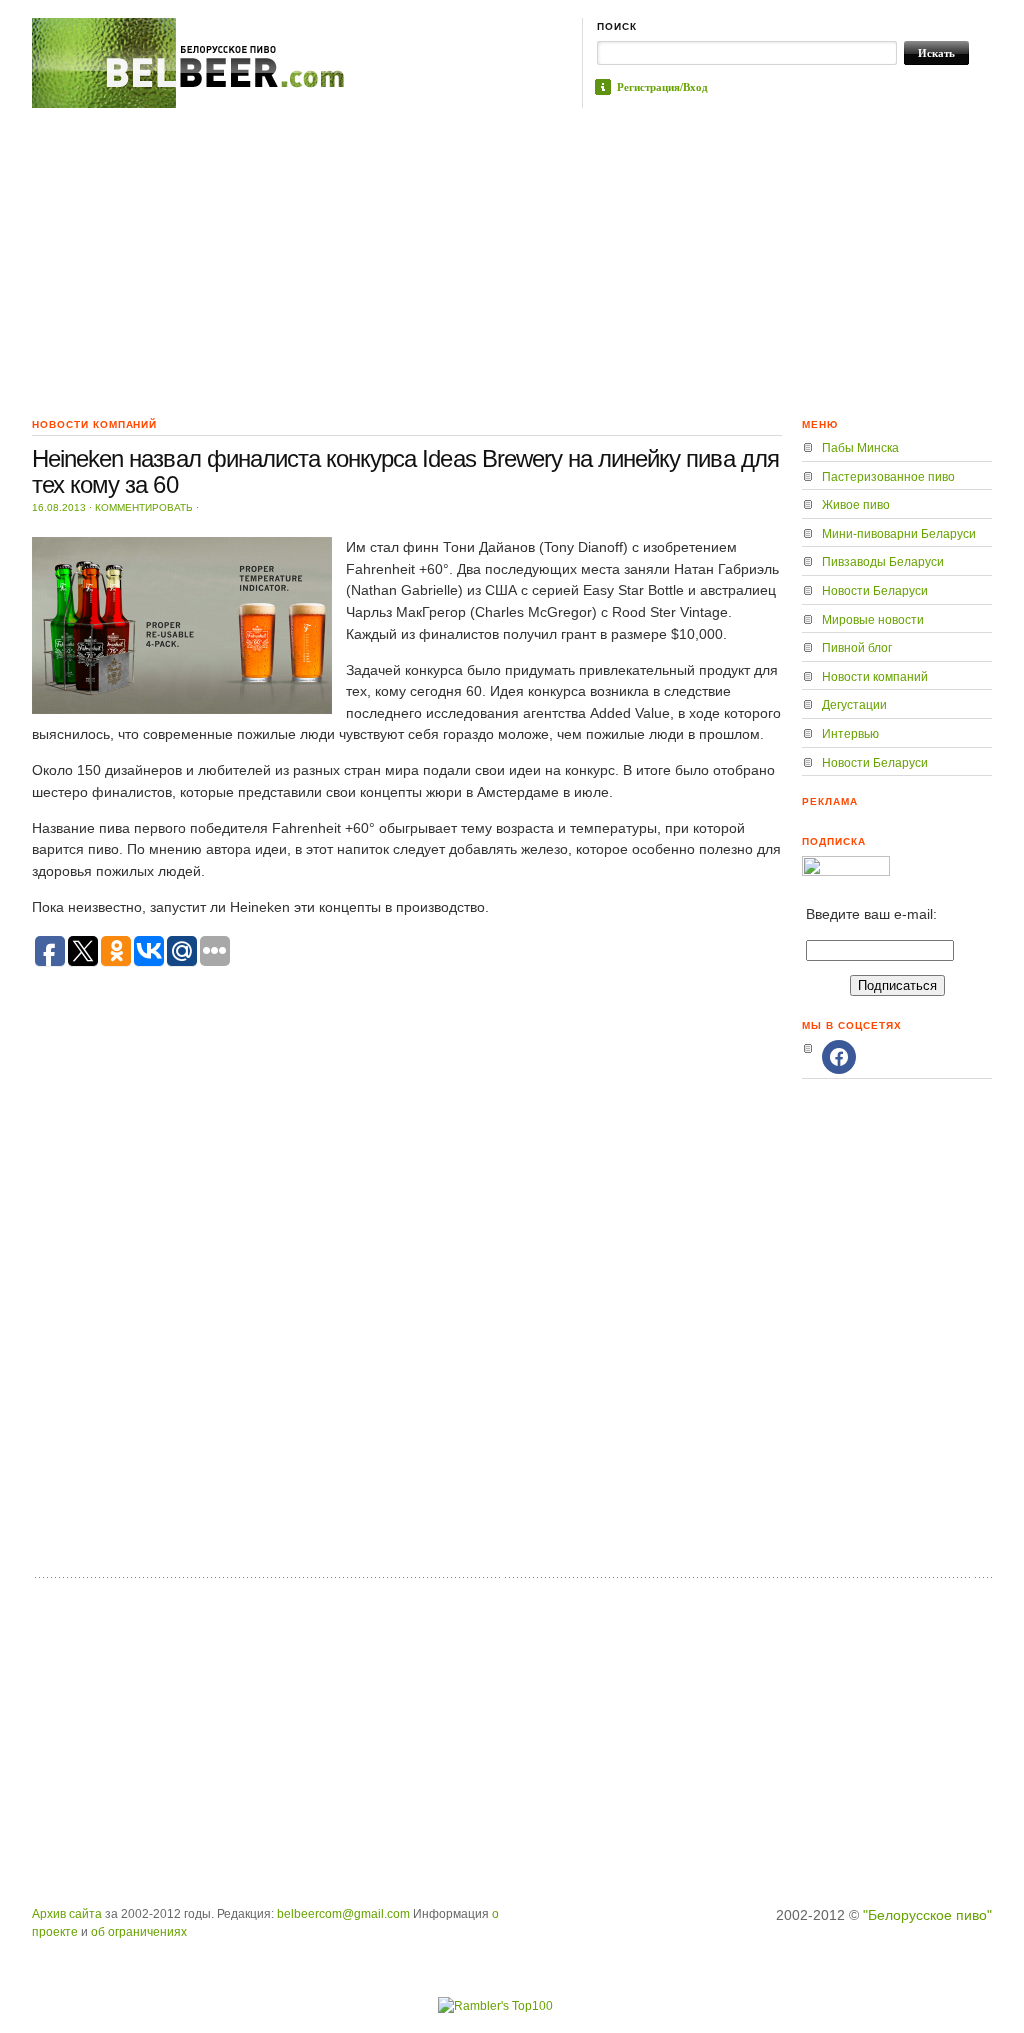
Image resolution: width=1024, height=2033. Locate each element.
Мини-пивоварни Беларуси (899, 534)
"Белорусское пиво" (927, 1915)
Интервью (850, 734)
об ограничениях (139, 1932)
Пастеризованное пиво (888, 477)
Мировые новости (873, 620)
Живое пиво (856, 505)
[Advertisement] (512, 258)
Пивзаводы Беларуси (883, 562)
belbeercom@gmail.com (343, 1914)
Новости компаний (875, 677)
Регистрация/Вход (662, 87)
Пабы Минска (860, 448)
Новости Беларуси (875, 591)
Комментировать (144, 507)
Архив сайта (67, 1914)
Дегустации (854, 705)
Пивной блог (857, 648)
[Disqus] (407, 1309)
